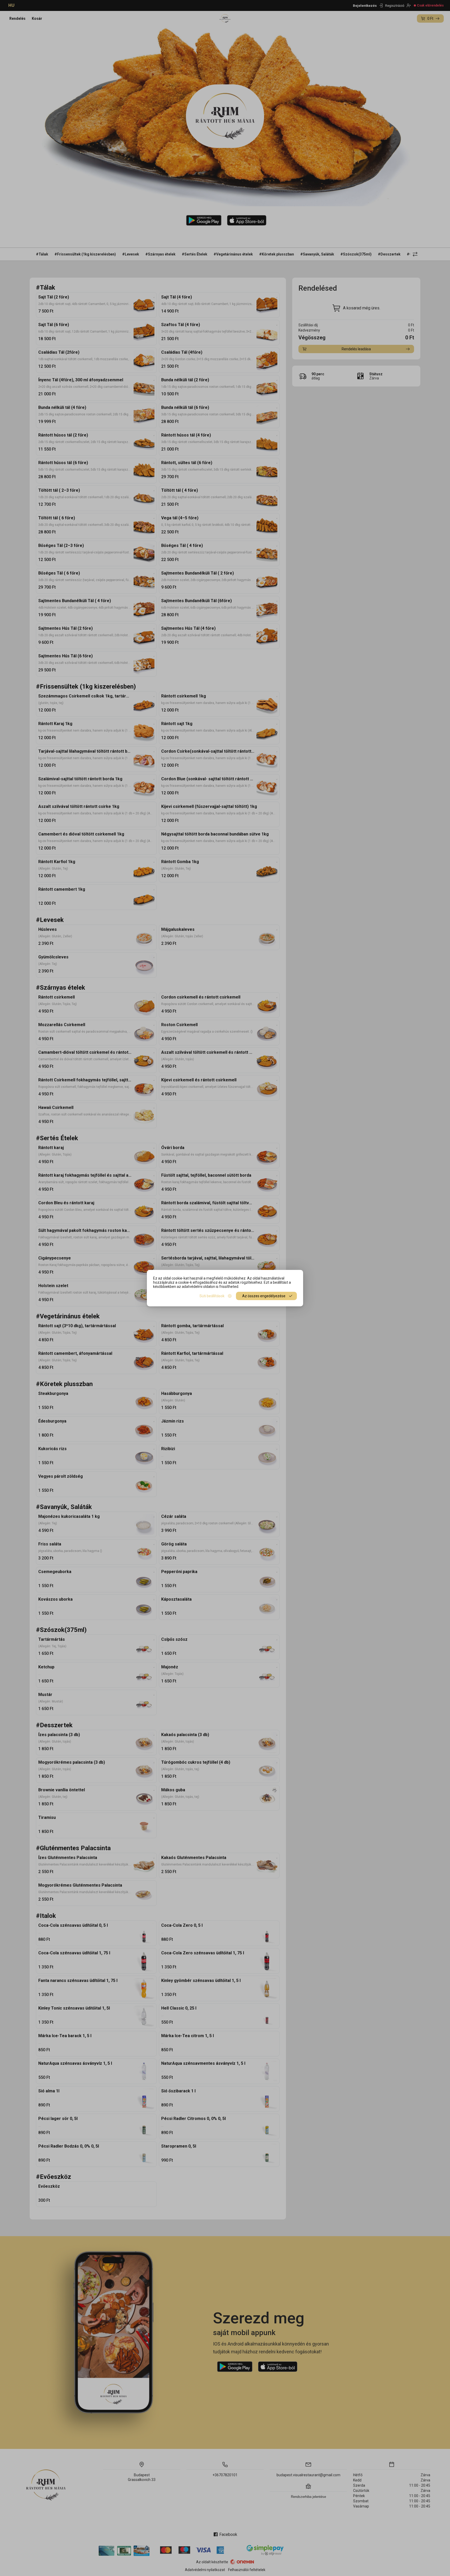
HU (11, 5)
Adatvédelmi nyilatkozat (205, 2570)
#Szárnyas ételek (160, 254)
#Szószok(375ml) (356, 254)
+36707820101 (225, 2475)
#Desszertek (389, 254)
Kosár (37, 18)
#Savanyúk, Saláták (317, 254)
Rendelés (17, 18)
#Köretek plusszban (277, 254)
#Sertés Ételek (195, 254)
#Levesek (131, 254)
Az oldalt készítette (212, 2562)
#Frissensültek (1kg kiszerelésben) (85, 254)
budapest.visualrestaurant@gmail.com (308, 2475)
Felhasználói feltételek (247, 2570)
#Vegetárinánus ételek (233, 254)
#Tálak (42, 254)
